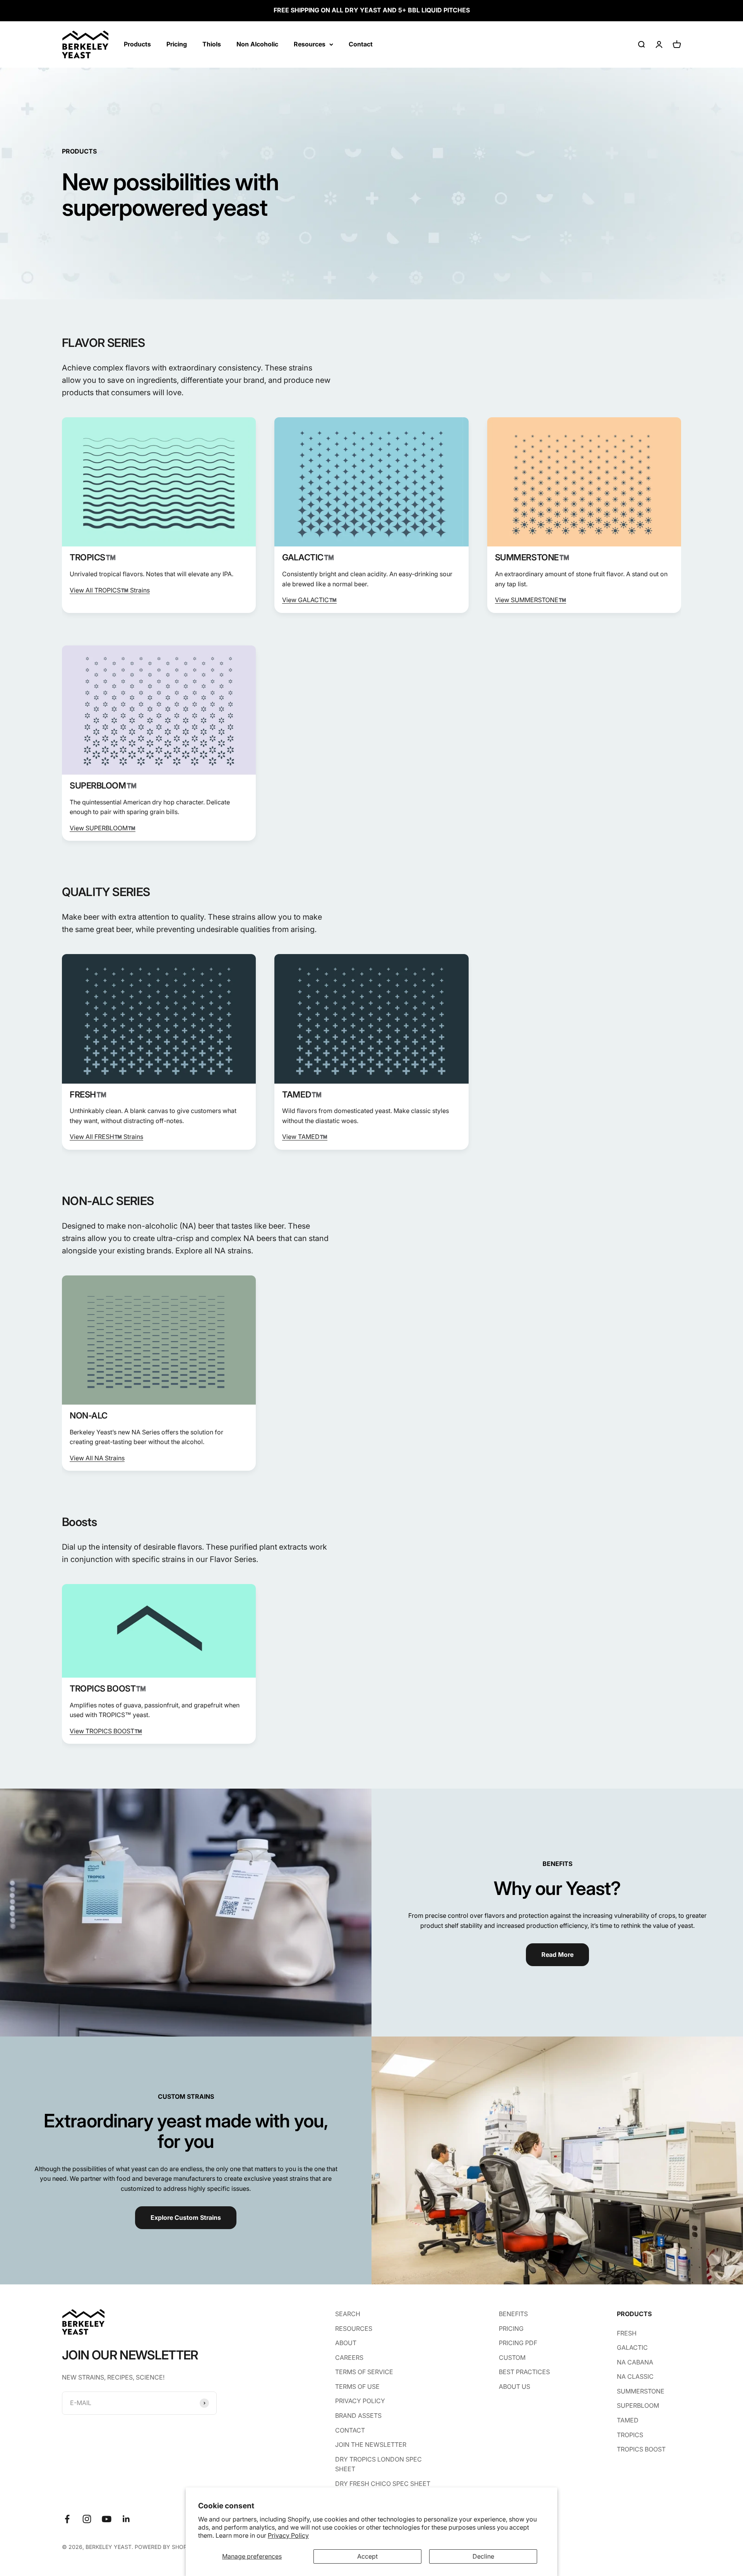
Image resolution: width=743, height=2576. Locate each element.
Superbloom (638, 2405)
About (346, 2343)
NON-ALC (89, 1415)
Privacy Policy (288, 2535)
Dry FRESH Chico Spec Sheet (383, 2484)
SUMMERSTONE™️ (532, 557)
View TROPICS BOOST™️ (106, 1731)
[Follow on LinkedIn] (126, 2519)
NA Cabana (635, 2362)
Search (348, 2314)
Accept (367, 2556)
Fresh (627, 2333)
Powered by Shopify (165, 2547)
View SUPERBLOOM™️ (103, 828)
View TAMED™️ (305, 1137)
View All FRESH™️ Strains (106, 1137)
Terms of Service (364, 2372)
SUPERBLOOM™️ (103, 785)
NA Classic (635, 2376)
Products (137, 44)
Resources (310, 44)
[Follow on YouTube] (107, 2519)
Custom (512, 2357)
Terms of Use (357, 2387)
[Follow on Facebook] (67, 2519)
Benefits (513, 2314)
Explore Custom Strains (186, 2218)
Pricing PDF (518, 2343)
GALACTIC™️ (308, 557)
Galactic (632, 2347)
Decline (483, 2556)
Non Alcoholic (257, 44)
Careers (349, 2357)
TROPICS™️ (92, 557)
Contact (361, 44)
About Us (514, 2387)
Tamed (628, 2420)
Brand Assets (358, 2416)
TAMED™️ (302, 1094)
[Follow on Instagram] (87, 2519)
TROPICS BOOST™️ (108, 1688)
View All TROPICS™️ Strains (110, 590)
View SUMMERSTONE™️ (531, 600)
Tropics (630, 2435)
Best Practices (524, 2372)
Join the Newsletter (371, 2445)
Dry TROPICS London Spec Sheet (378, 2464)
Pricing (177, 44)
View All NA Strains (97, 1458)
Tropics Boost (641, 2449)
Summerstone (641, 2391)
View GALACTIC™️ (309, 600)
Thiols (212, 44)
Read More (557, 1955)
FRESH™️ (88, 1094)
